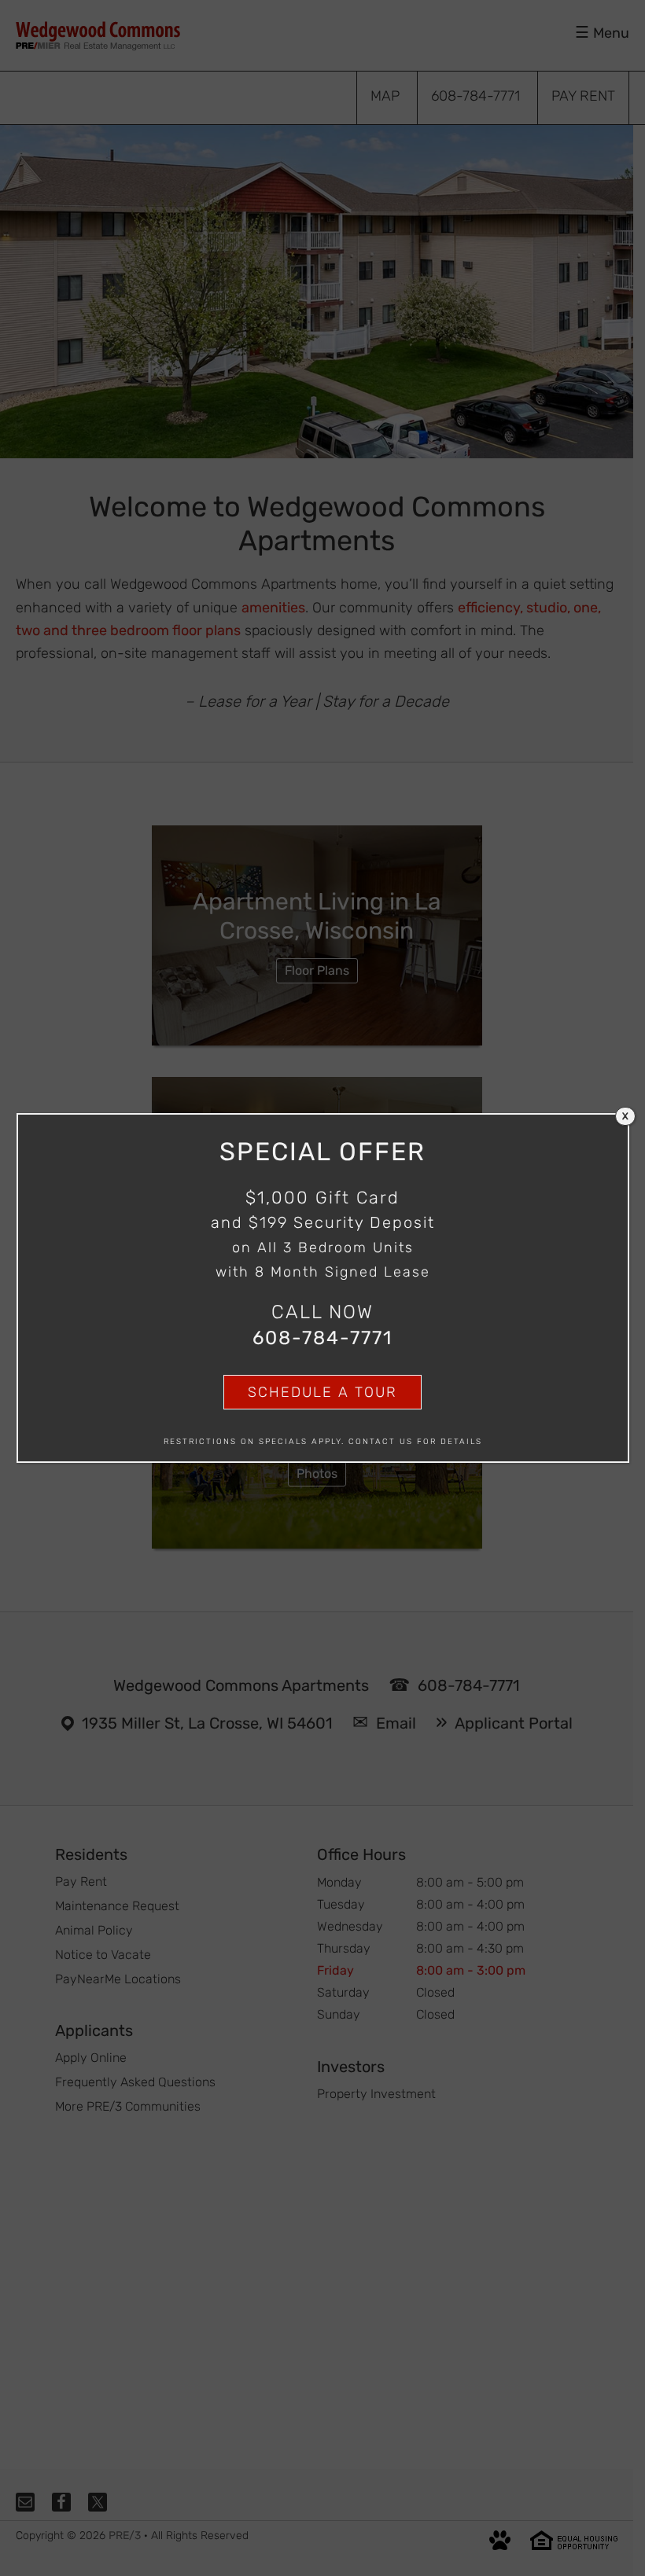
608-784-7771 (322, 1338)
